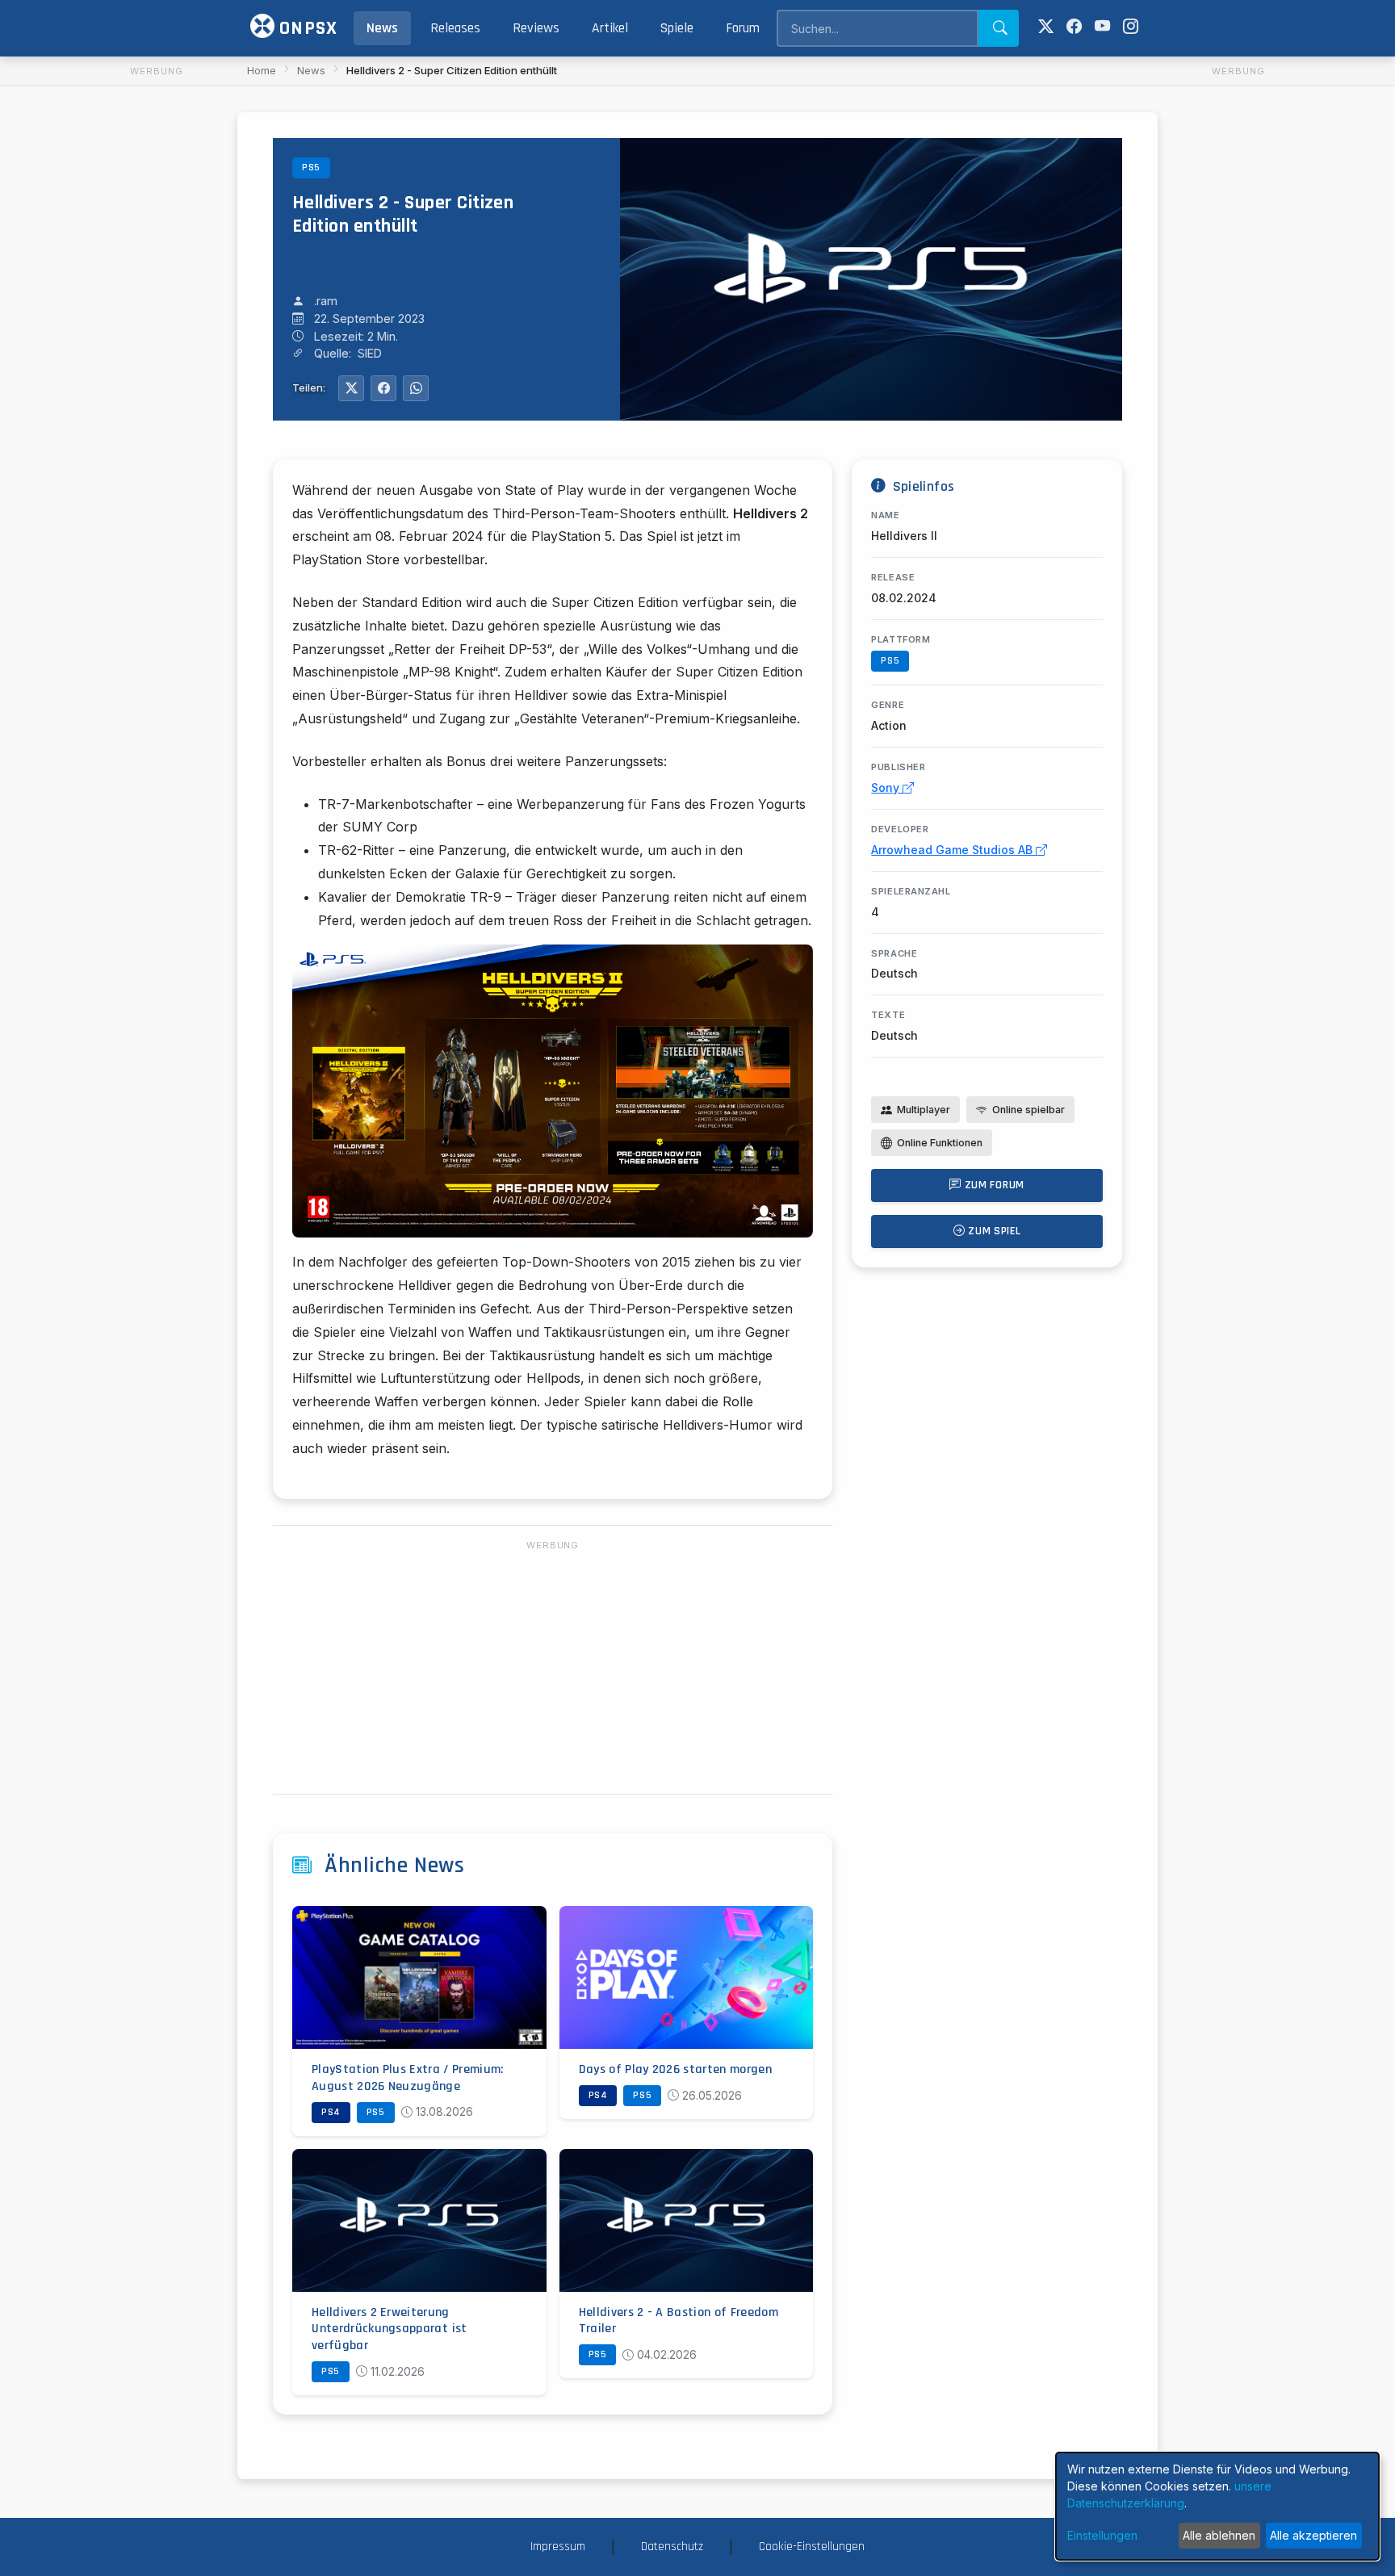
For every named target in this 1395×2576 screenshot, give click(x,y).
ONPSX (306, 28)
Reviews (536, 28)
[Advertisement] (157, 324)
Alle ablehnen (1219, 2535)
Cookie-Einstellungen (812, 2547)
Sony (887, 787)
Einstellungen (1102, 2535)
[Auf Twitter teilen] (351, 388)
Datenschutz (672, 2547)
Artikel (610, 28)
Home (262, 70)
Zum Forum (993, 1185)
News (382, 28)
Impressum (558, 2547)
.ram (326, 301)
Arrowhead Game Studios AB (953, 850)
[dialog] (1217, 2506)
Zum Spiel (993, 1231)
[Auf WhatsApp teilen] (416, 388)
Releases (455, 28)
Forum (743, 28)
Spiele (677, 28)
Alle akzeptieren (1313, 2535)
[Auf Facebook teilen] (383, 388)
